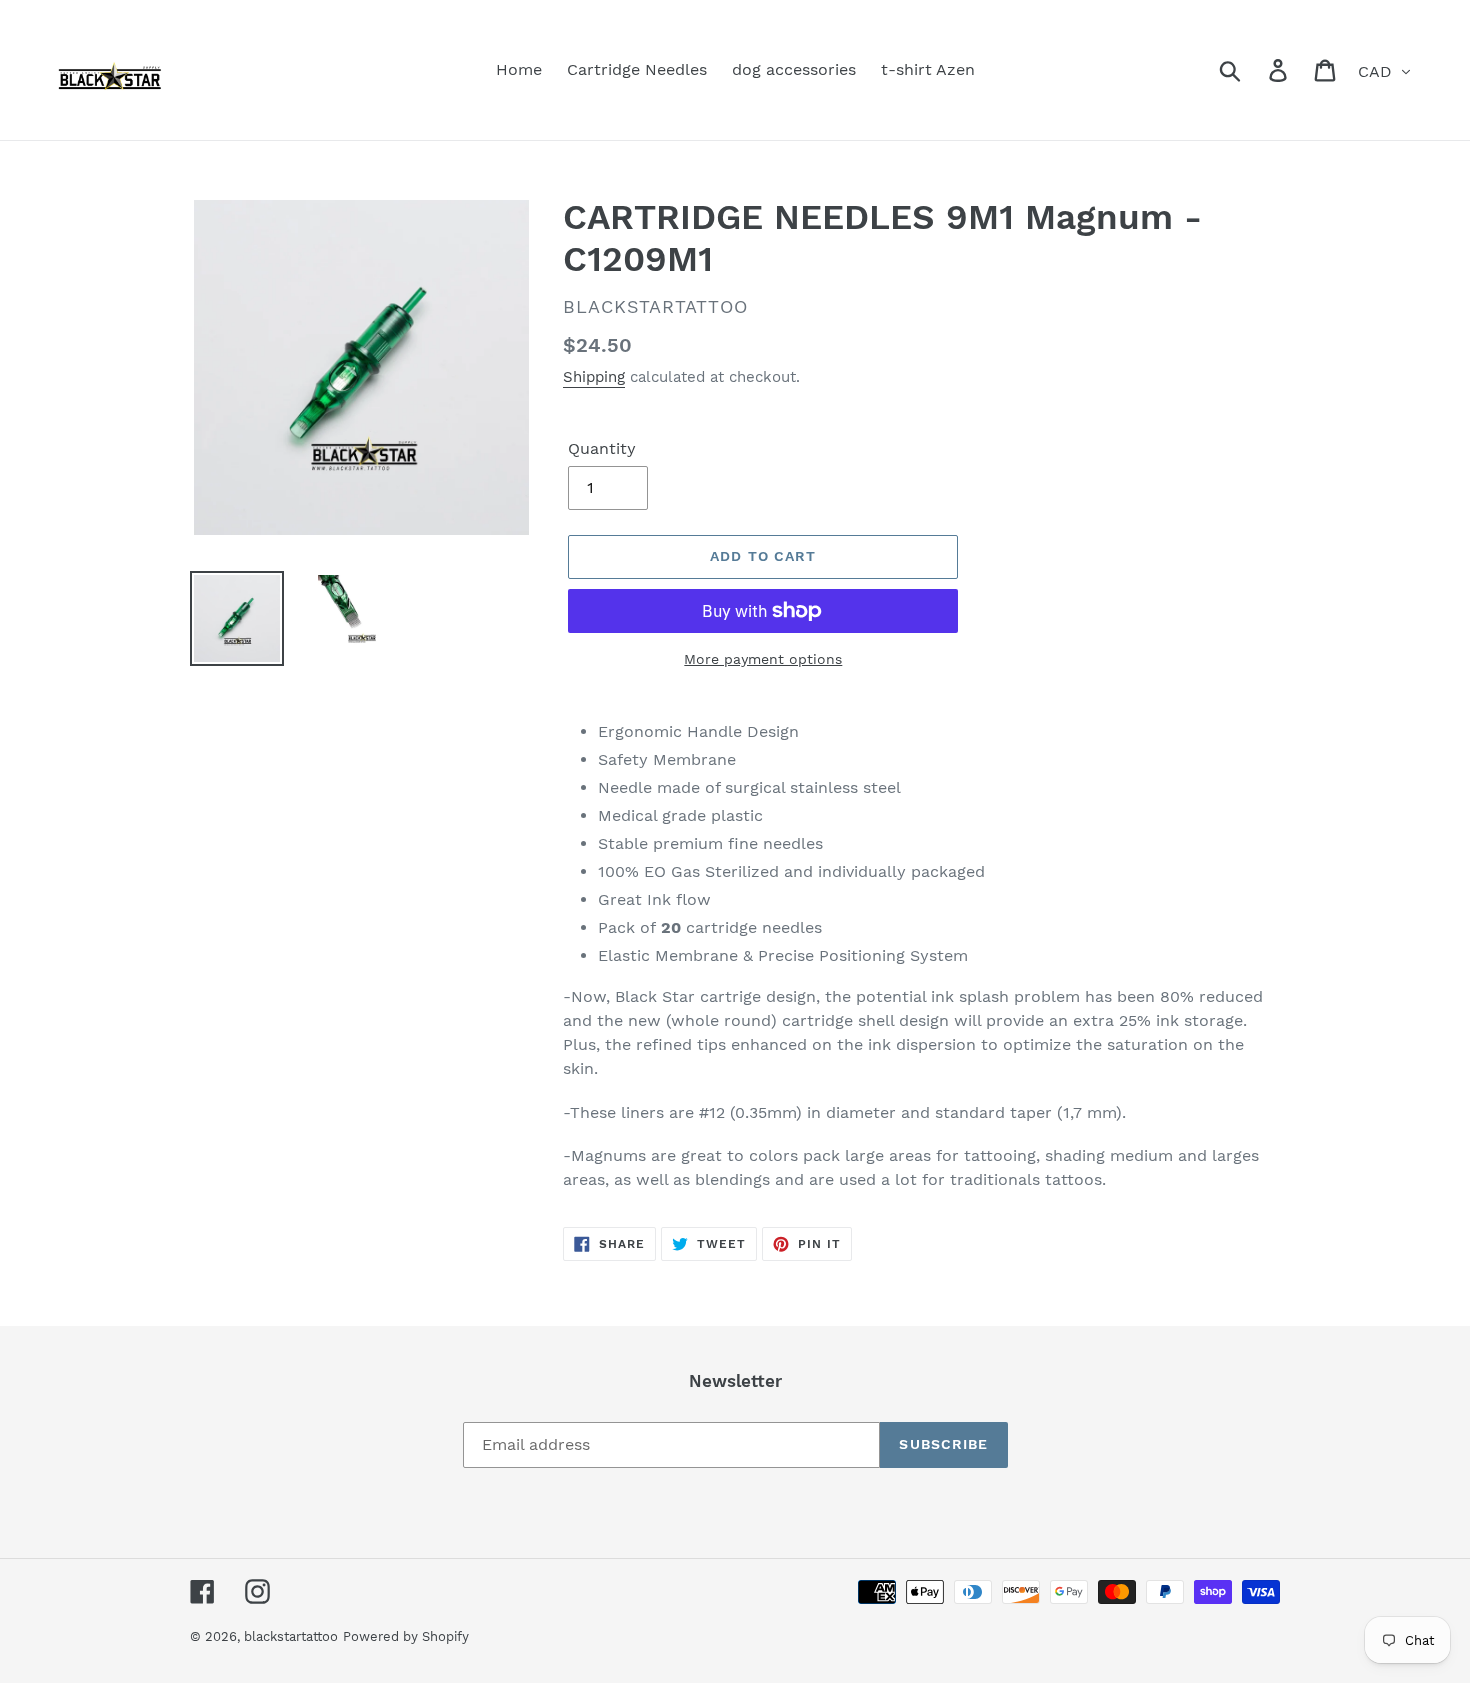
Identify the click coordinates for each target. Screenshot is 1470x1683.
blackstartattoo (291, 1636)
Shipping (594, 377)
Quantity (602, 448)
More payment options (763, 659)
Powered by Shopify (406, 1636)
